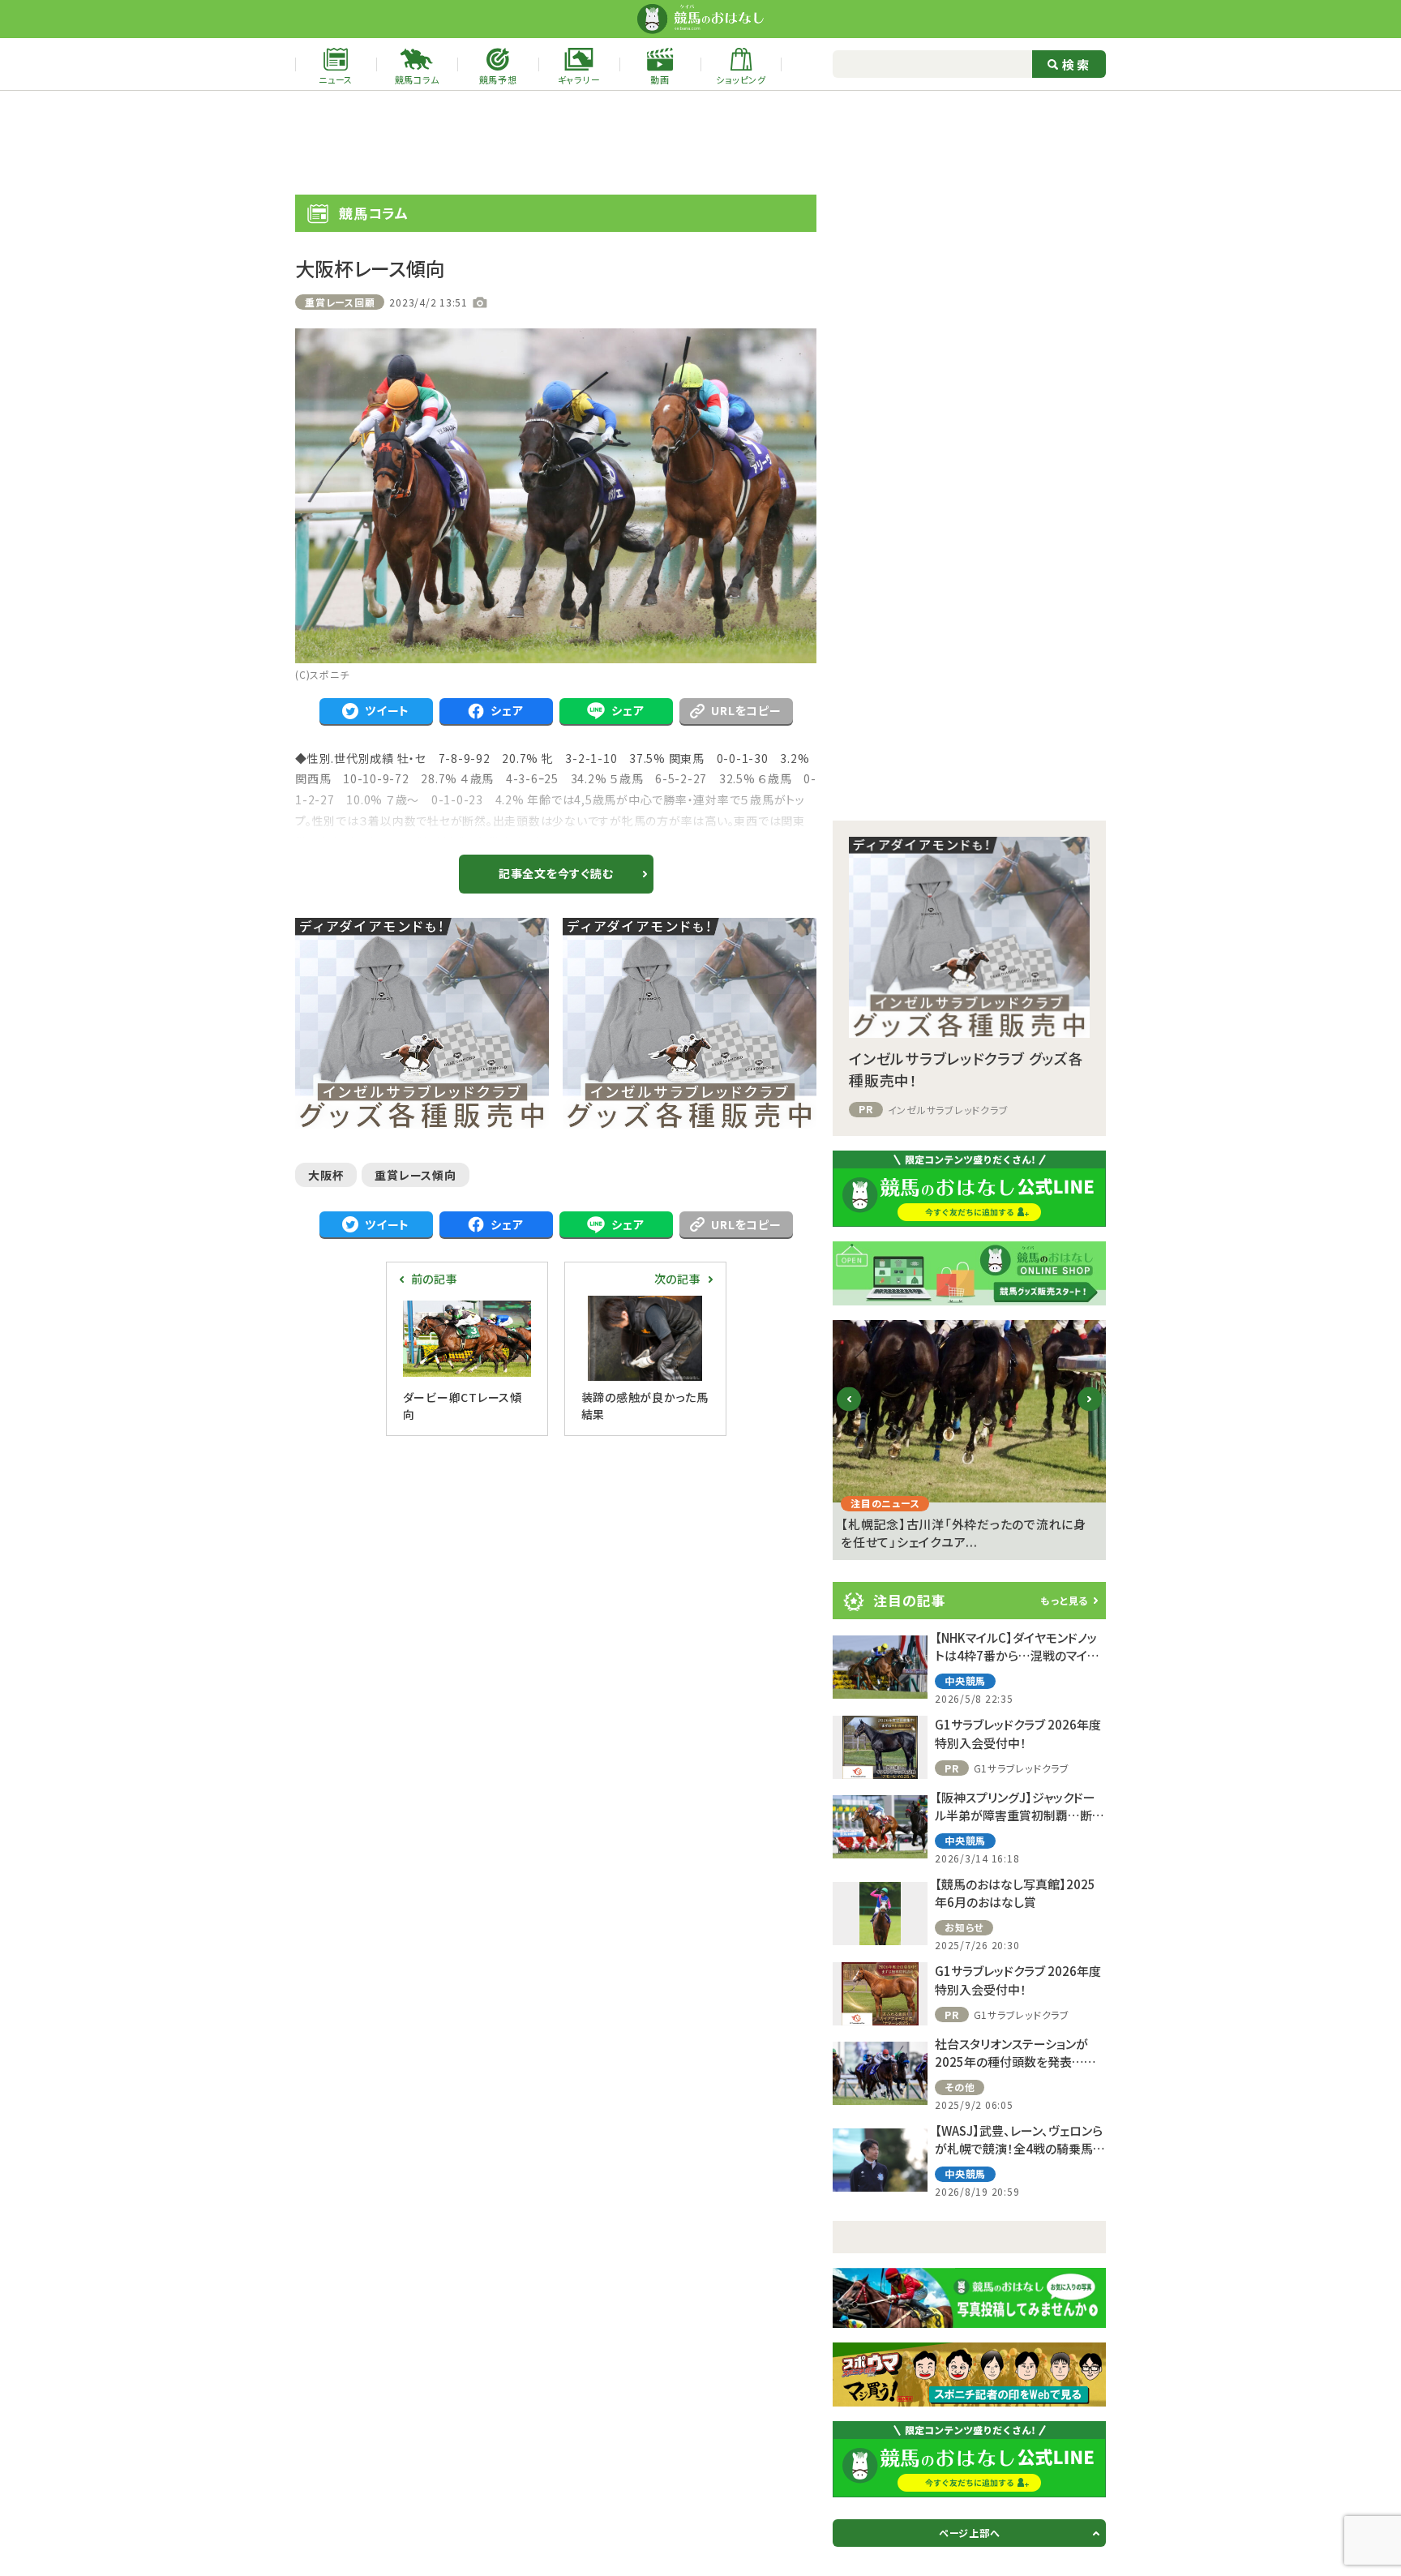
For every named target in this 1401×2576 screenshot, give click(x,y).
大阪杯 (326, 1175)
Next (1090, 1411)
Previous (849, 1411)
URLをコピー (746, 710)
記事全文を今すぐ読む (556, 873)
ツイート (387, 710)
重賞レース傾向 (415, 1175)
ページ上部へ (970, 2533)
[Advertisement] (700, 143)
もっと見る (1064, 1600)
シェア (507, 710)
